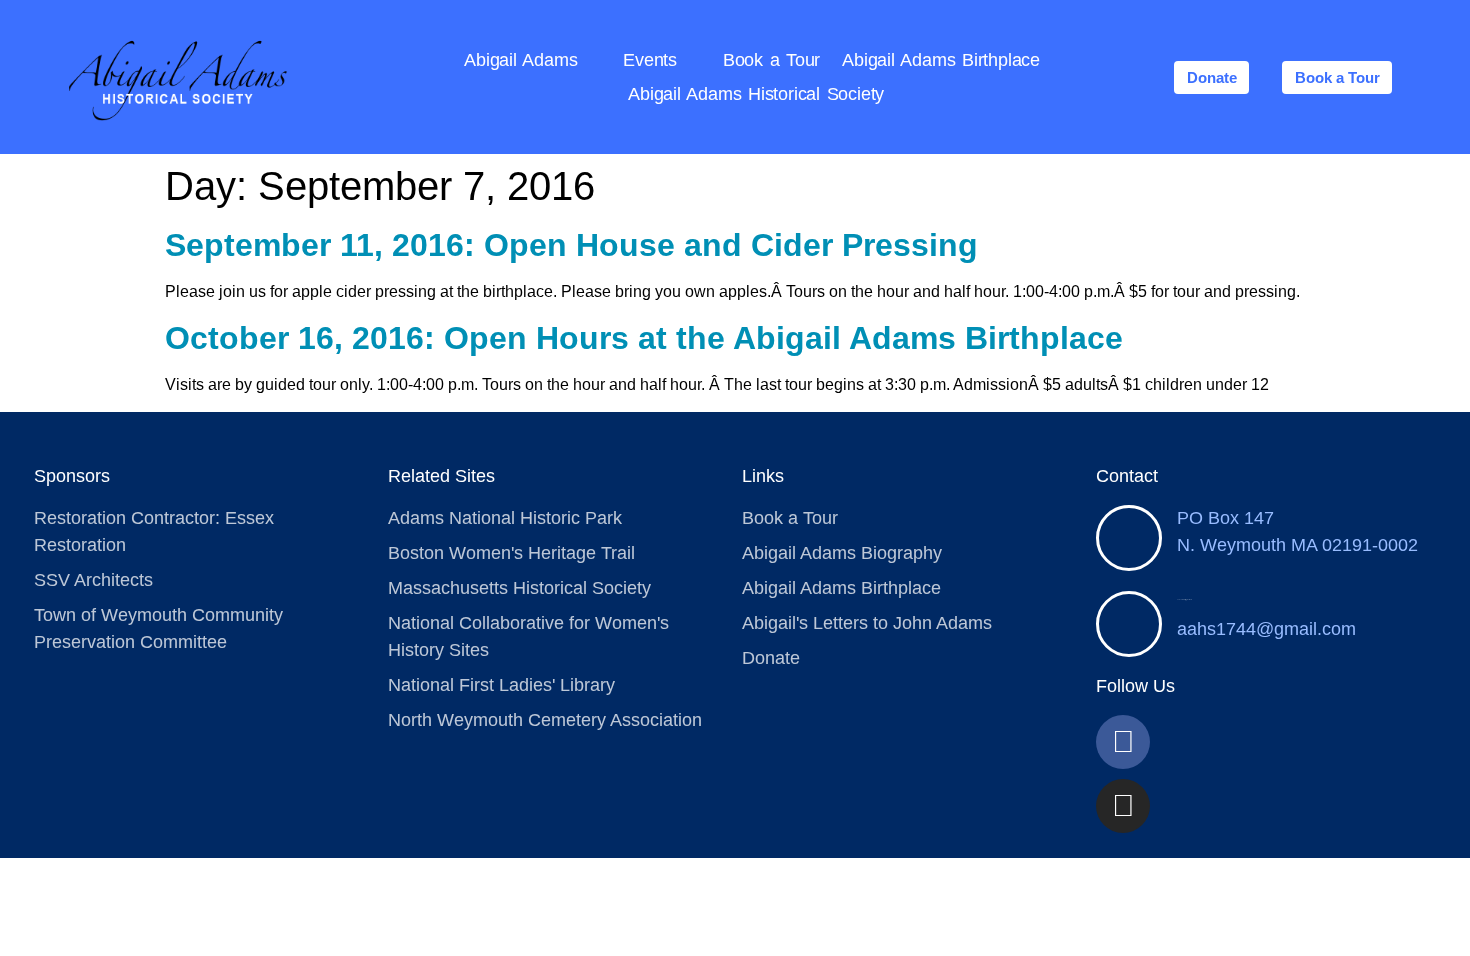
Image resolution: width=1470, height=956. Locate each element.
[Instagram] (1123, 806)
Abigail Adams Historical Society (756, 94)
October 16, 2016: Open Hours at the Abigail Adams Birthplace (644, 338)
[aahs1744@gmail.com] (1129, 624)
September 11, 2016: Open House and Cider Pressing (571, 245)
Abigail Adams (520, 60)
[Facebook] (1123, 742)
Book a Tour (771, 60)
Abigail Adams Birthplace (941, 60)
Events (650, 60)
